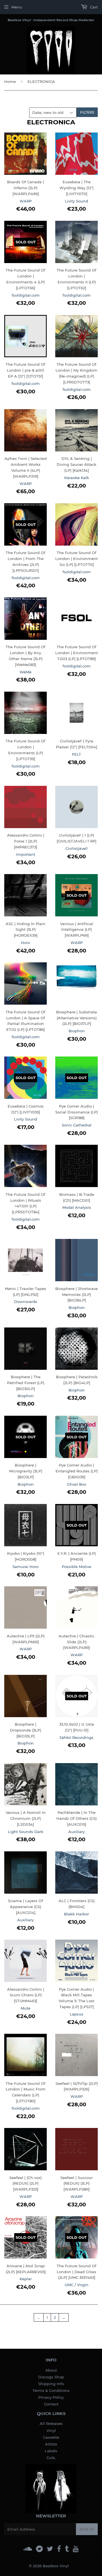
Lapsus (76, 2014)
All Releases (51, 2423)
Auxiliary (76, 1832)
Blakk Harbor (76, 1914)
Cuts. (51, 2458)
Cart (93, 7)
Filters (87, 112)
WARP (26, 201)
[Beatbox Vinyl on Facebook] (59, 2549)
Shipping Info (51, 2384)
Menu (17, 7)
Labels (51, 2451)
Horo (25, 943)
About (51, 2370)
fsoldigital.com (26, 295)
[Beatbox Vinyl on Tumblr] (67, 2549)
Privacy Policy (51, 2397)
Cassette (51, 2437)
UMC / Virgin (76, 2285)
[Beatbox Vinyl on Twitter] (50, 2549)
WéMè (25, 672)
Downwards (26, 1302)
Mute (25, 2008)
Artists (51, 2444)
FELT (76, 754)
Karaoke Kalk (77, 478)
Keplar (26, 2279)
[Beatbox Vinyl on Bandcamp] (39, 2549)
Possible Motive (76, 1567)
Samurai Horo (25, 1567)
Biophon (77, 1031)
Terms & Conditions (51, 2390)
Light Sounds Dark (26, 1832)
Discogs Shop (51, 2377)
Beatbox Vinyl (56, 2566)
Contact (51, 2404)
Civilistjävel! (76, 848)
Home (10, 81)
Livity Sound (76, 201)
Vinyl (51, 2431)
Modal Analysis (77, 1207)
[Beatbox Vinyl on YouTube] (76, 2549)
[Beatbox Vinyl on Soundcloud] (28, 2549)
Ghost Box (76, 1484)
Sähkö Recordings (76, 1737)
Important (26, 854)
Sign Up (87, 2529)
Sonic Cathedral (77, 1125)
